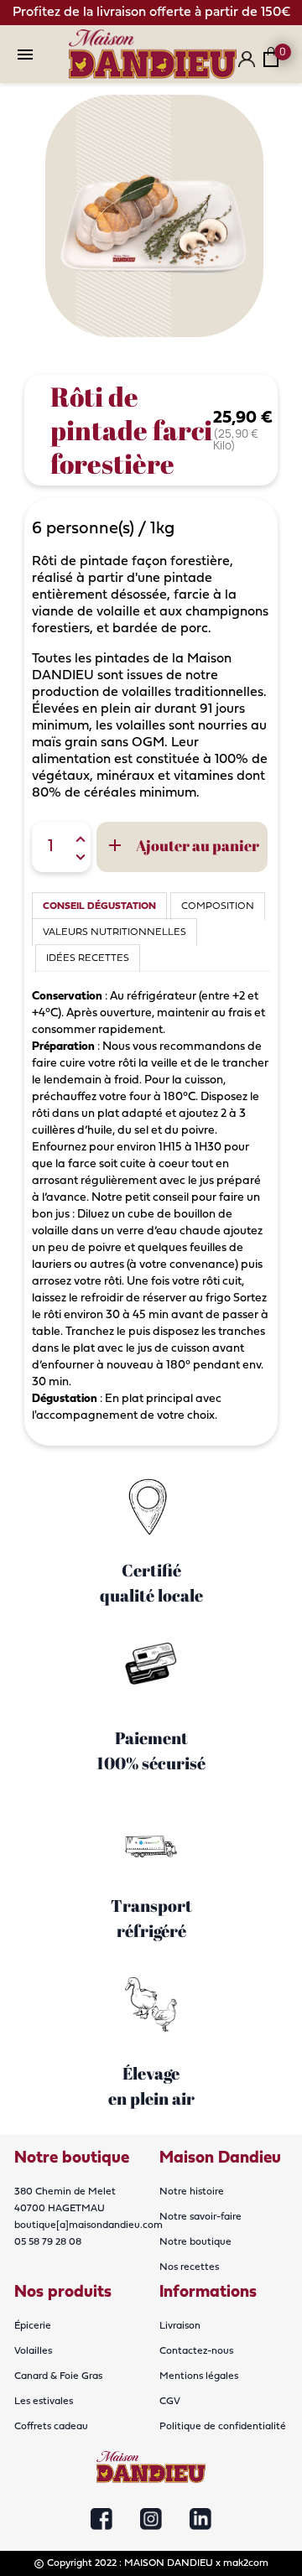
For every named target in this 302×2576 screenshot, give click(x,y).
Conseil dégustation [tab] (99, 906)
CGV (170, 2402)
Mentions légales (199, 2376)
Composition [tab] (218, 906)
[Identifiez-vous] (247, 66)
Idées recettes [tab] (88, 958)
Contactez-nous (196, 2351)
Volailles (33, 2351)
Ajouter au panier (182, 846)
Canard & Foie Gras (58, 2376)
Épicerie (33, 2326)
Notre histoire (192, 2192)
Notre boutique (195, 2242)
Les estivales (44, 2402)
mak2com (246, 2563)
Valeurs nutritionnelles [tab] (115, 932)
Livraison (180, 2326)
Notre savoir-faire (200, 2217)
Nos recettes (189, 2267)
